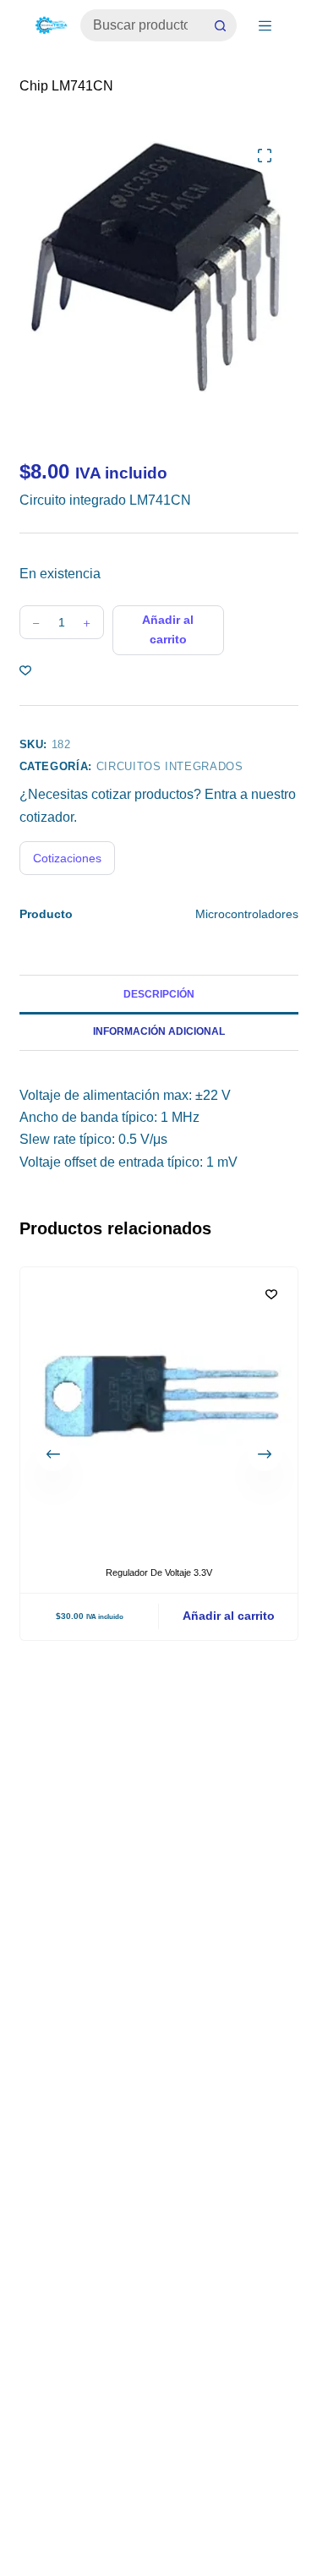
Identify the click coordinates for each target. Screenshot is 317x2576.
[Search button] (221, 25)
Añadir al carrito (168, 629)
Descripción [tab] (159, 994)
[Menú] (265, 26)
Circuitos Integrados (170, 766)
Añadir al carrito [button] (228, 1616)
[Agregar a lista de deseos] (25, 670)
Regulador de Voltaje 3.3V (159, 1572)
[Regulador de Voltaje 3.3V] (159, 1406)
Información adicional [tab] (159, 1031)
